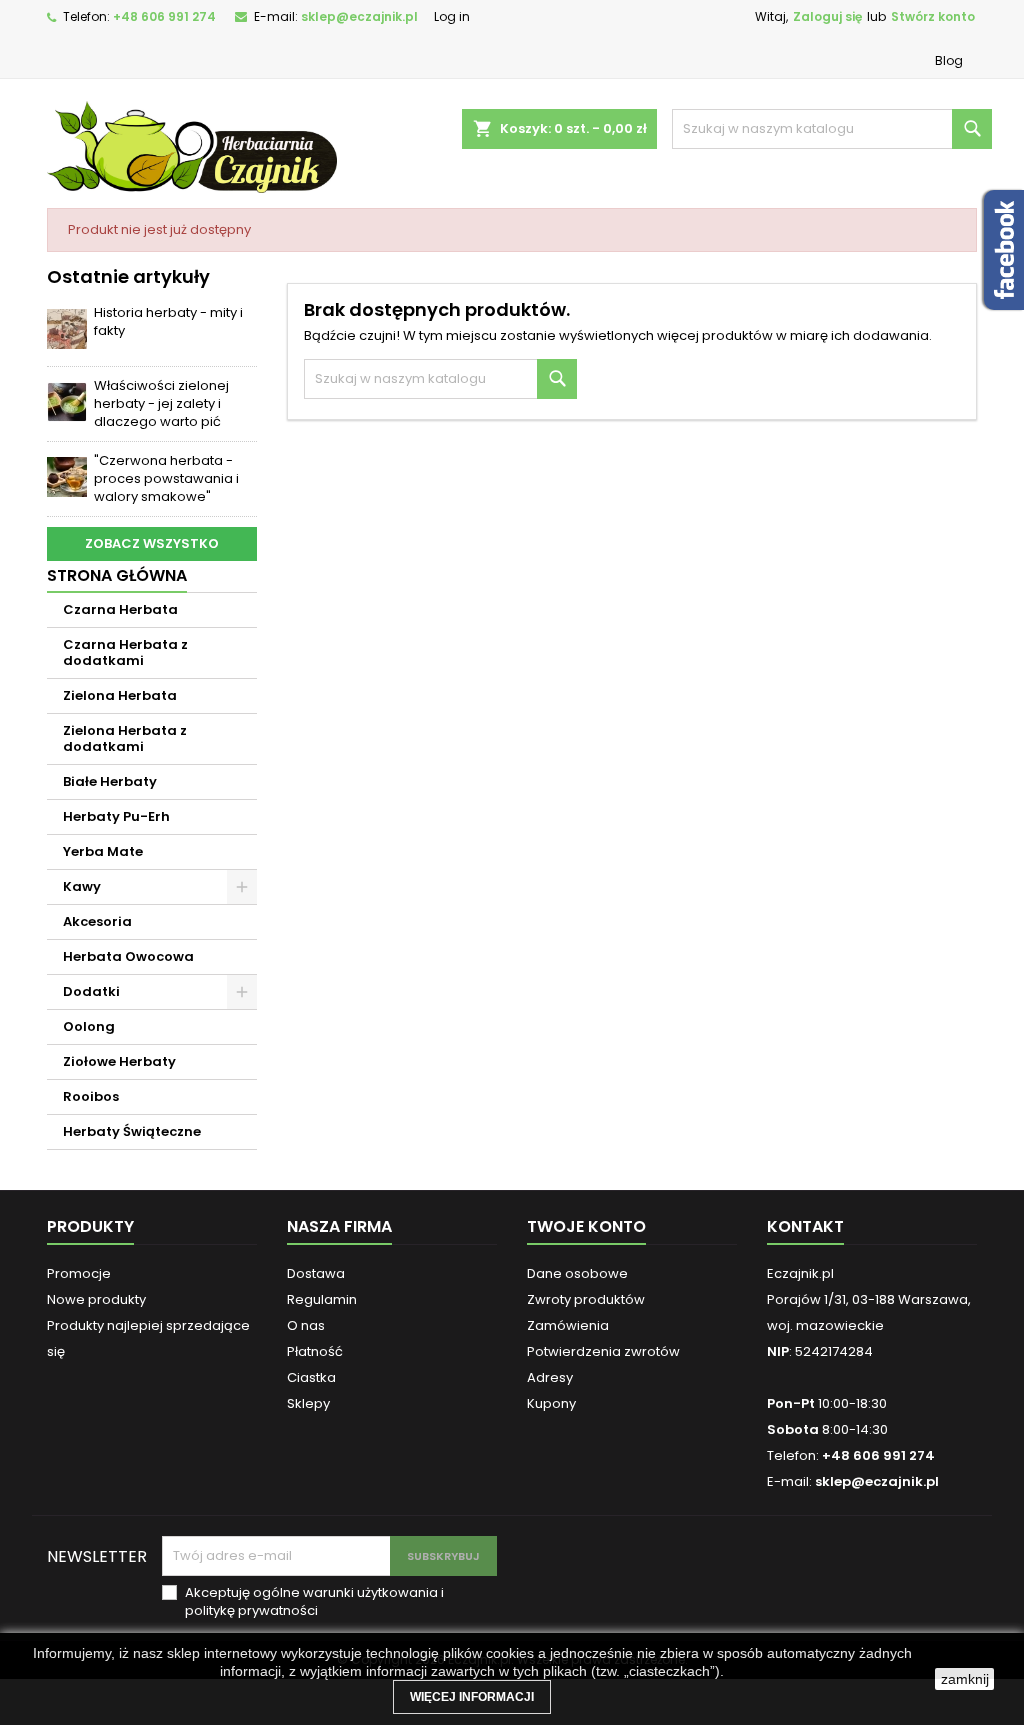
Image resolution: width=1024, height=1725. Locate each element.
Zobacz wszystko (152, 543)
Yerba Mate (103, 851)
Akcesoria (97, 921)
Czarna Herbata (120, 609)
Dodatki (91, 991)
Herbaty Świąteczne (132, 1131)
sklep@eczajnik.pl (359, 16)
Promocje (79, 1273)
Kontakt (805, 1226)
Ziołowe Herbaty (119, 1061)
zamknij (965, 1679)
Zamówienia (568, 1325)
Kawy (82, 886)
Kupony (551, 1403)
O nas (306, 1325)
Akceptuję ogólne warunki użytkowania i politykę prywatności (314, 1602)
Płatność (315, 1351)
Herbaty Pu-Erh (116, 816)
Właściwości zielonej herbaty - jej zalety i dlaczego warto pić (161, 403)
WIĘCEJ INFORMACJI (472, 1697)
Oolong (89, 1026)
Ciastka (311, 1377)
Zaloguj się (827, 16)
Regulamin (322, 1299)
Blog (949, 60)
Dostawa (316, 1273)
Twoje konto (586, 1226)
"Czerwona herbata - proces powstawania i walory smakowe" (166, 478)
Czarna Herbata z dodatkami (125, 652)
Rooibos (91, 1096)
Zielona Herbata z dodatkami (125, 738)
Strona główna (117, 575)
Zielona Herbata (120, 695)
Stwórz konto (933, 16)
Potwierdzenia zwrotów (603, 1351)
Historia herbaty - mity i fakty (168, 321)
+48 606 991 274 (164, 16)
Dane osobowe (577, 1273)
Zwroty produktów (586, 1299)
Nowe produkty (96, 1299)
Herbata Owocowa (128, 956)
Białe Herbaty (110, 781)
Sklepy (308, 1403)
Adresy (550, 1377)
